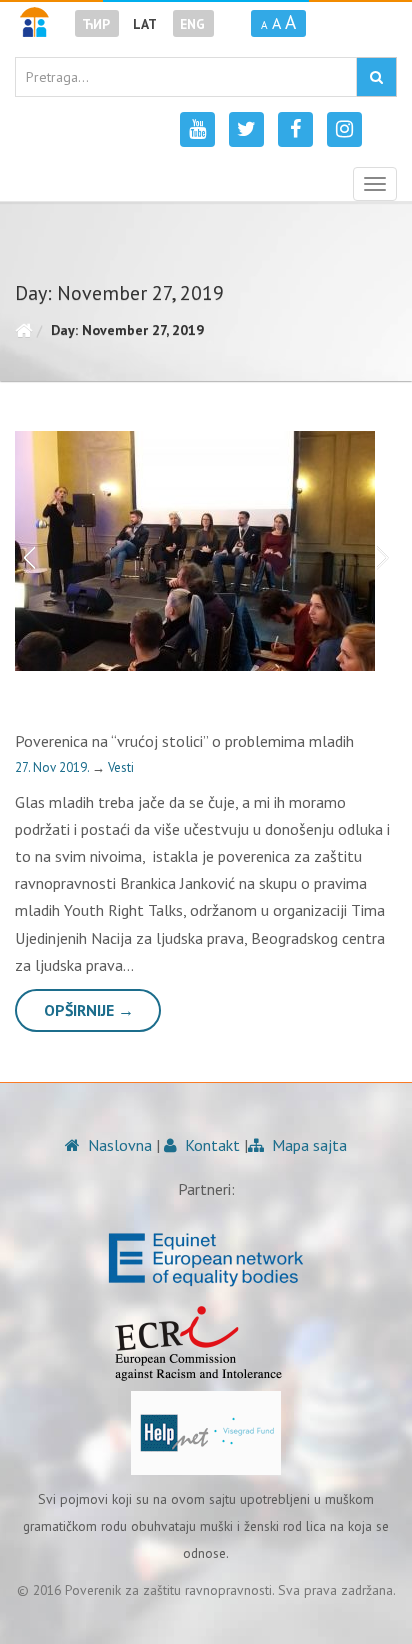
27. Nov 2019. (53, 767)
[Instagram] (344, 129)
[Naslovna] (23, 330)
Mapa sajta (307, 1145)
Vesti (121, 767)
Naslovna (118, 1145)
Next (387, 551)
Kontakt (210, 1145)
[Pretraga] (376, 77)
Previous (25, 551)
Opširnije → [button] (89, 1010)
